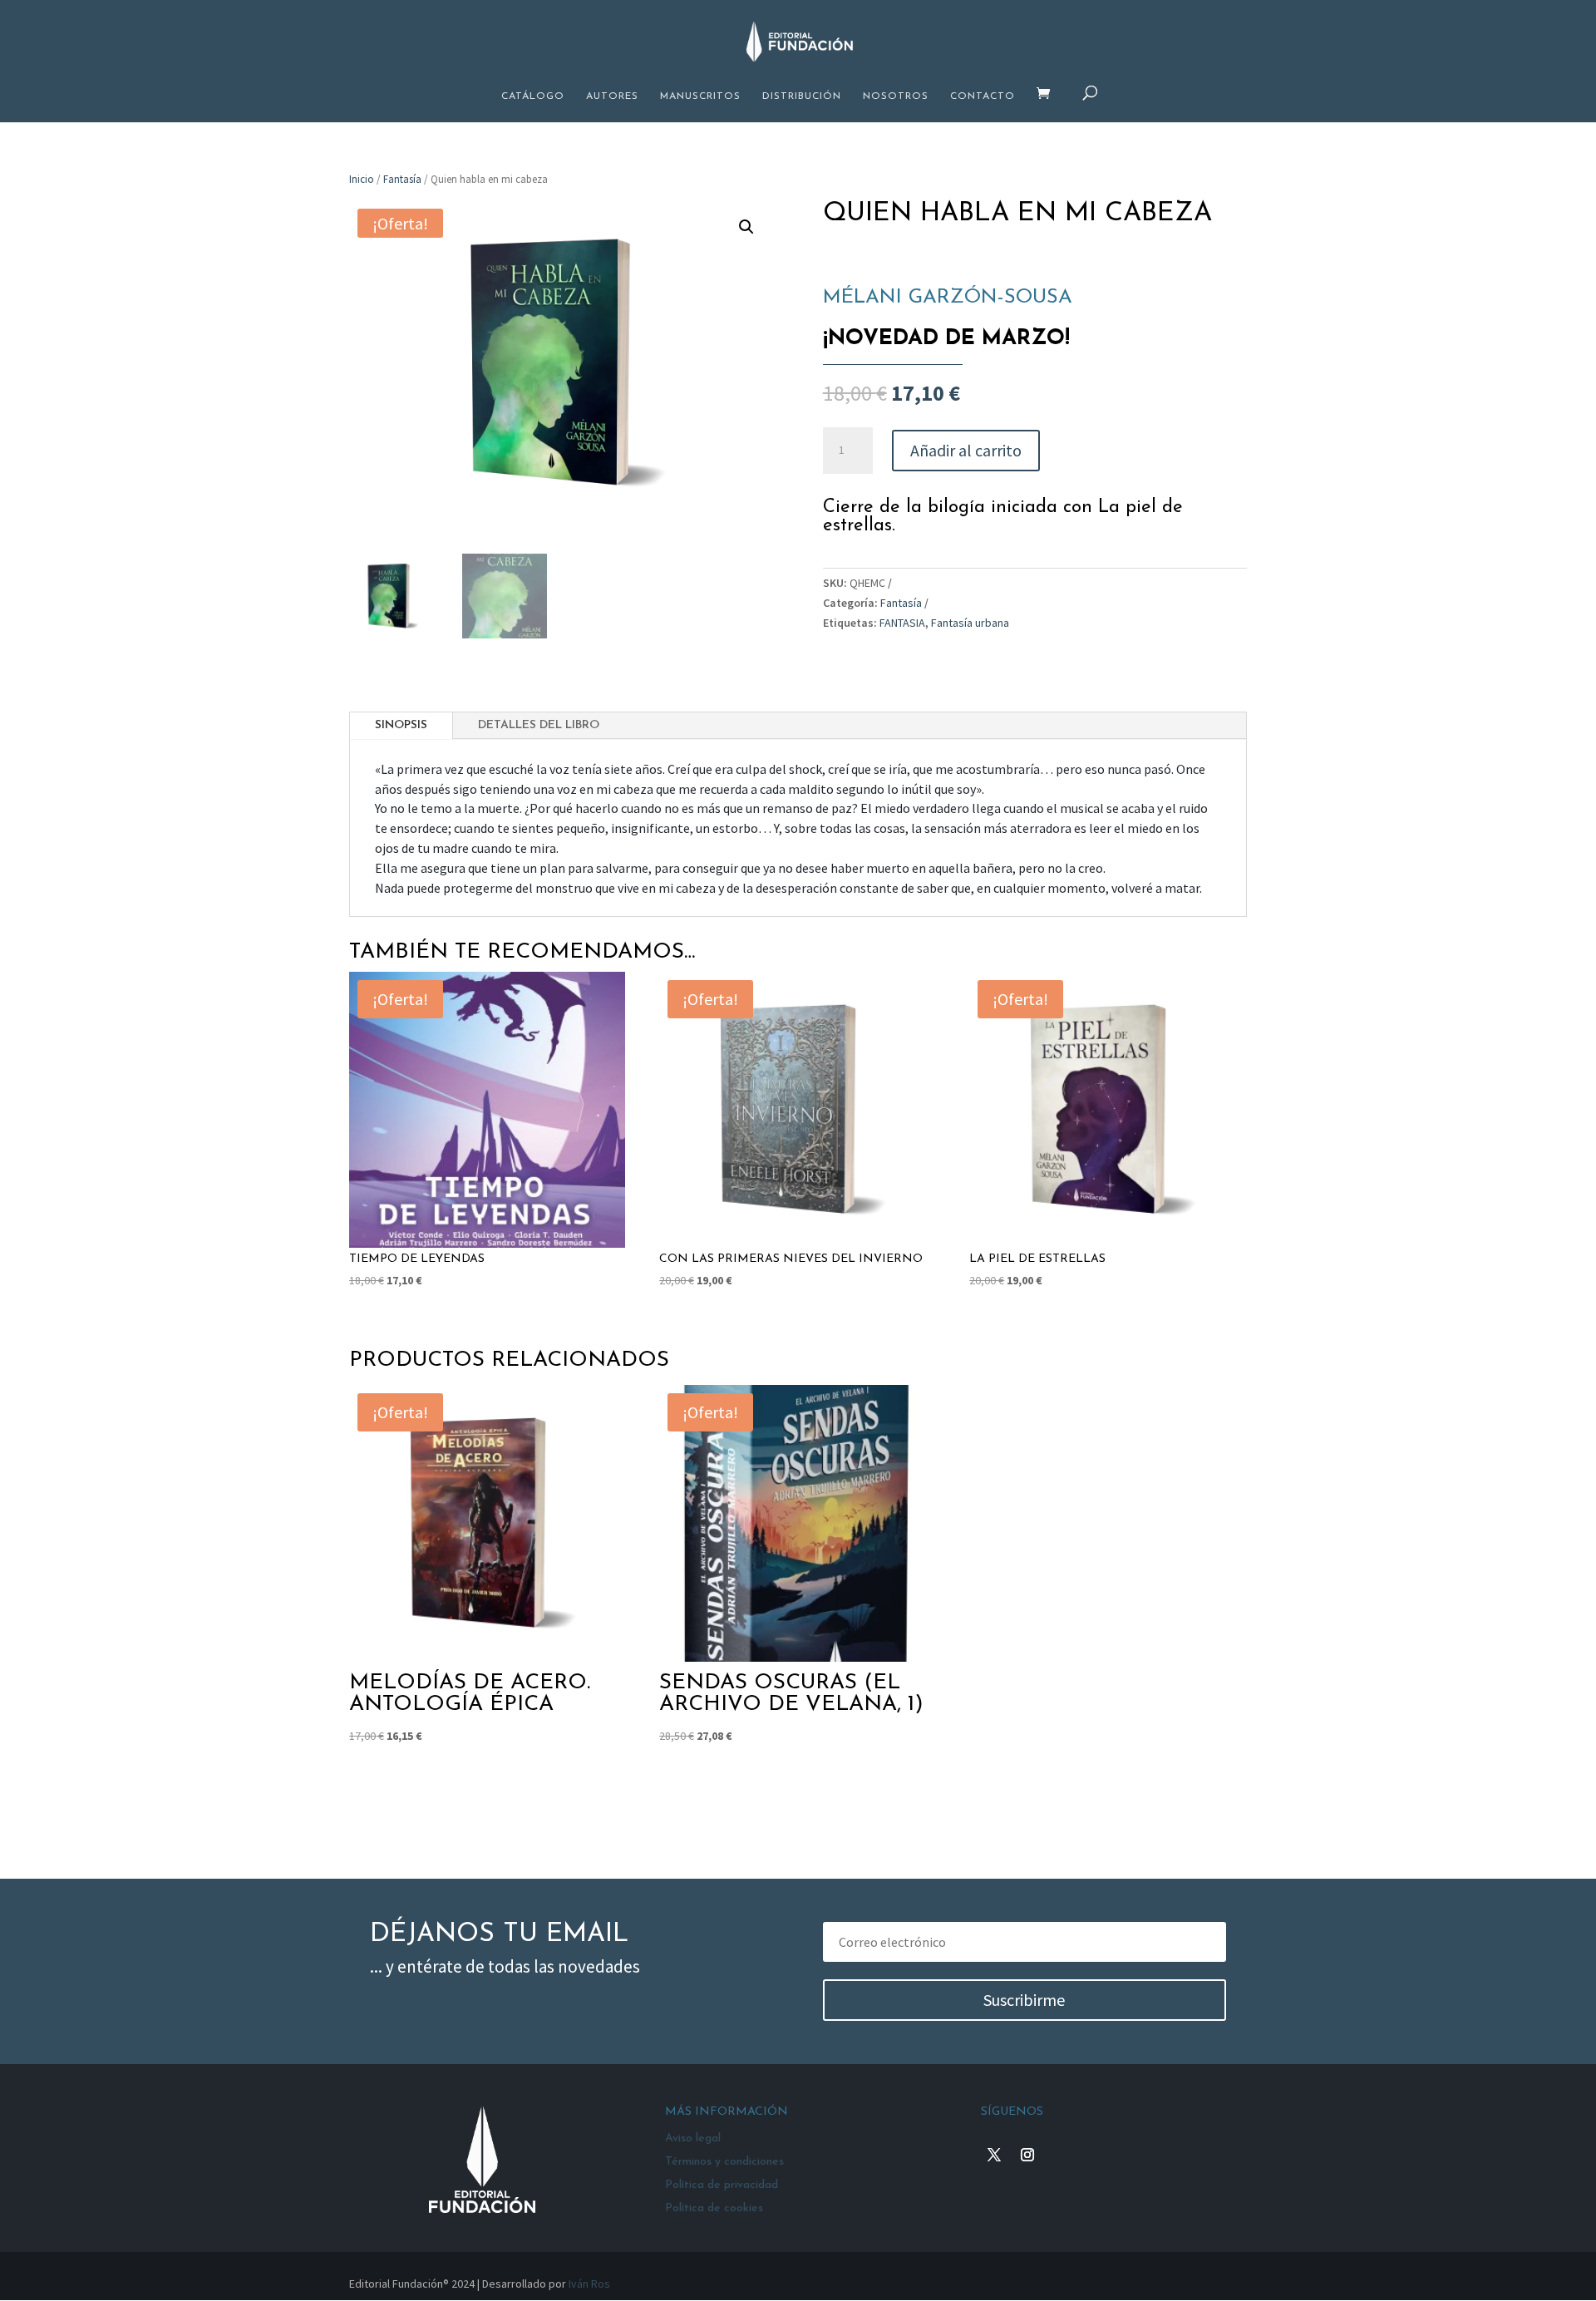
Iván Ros (589, 2284)
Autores (612, 96)
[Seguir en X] (994, 2155)
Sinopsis (401, 725)
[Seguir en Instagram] (1027, 2155)
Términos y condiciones (724, 2162)
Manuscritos (700, 96)
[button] (746, 227)
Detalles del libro (539, 725)
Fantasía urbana (970, 623)
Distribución (802, 96)
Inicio (362, 179)
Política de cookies (714, 2208)
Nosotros (896, 96)
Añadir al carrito (966, 450)
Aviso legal (693, 2138)
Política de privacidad (722, 2185)
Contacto (983, 96)
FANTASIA (902, 623)
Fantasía (402, 179)
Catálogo (533, 96)
